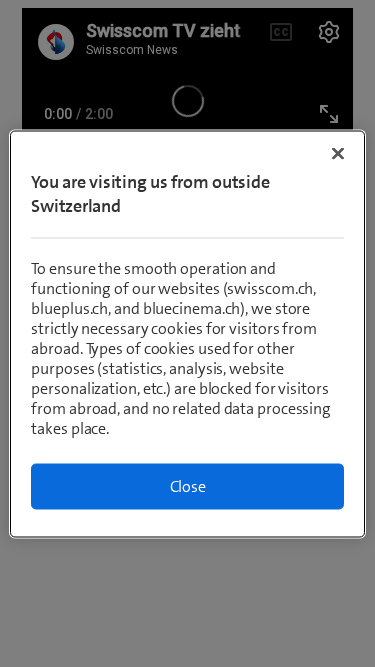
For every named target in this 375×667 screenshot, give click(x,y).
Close (188, 485)
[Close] (338, 153)
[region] (187, 333)
